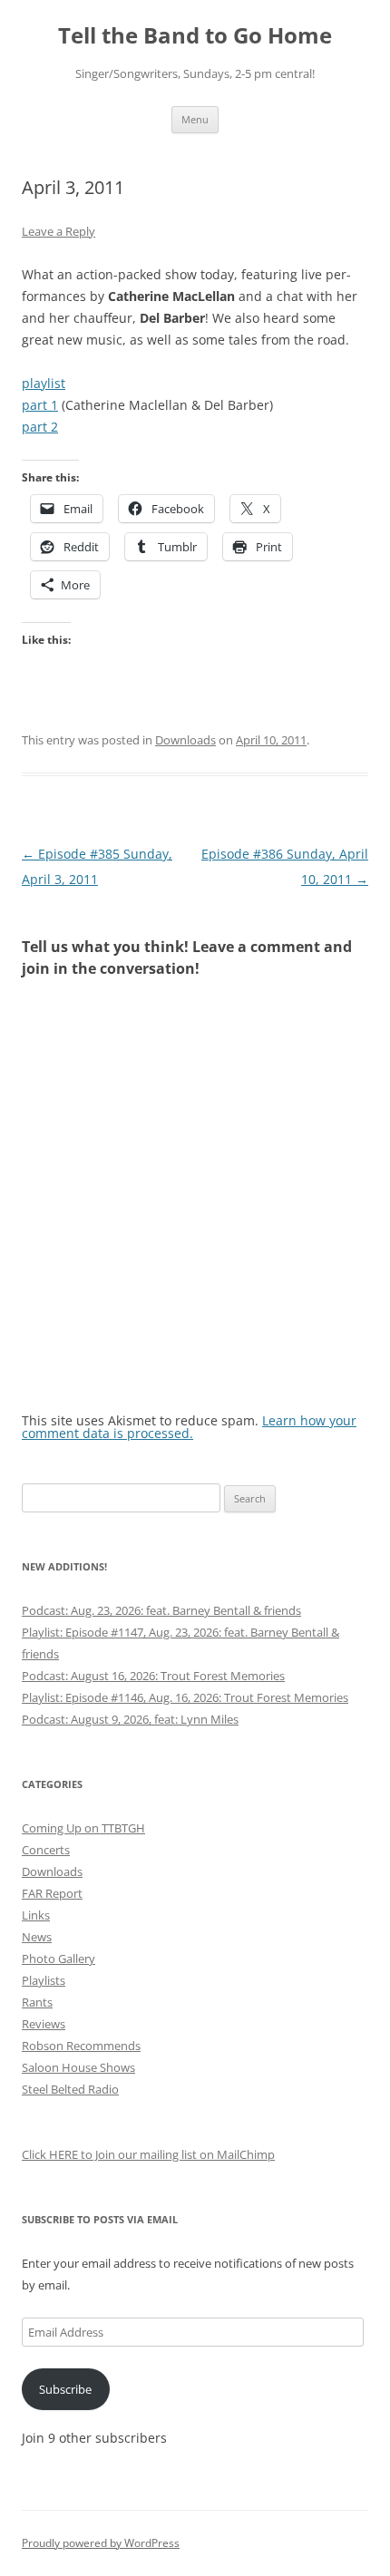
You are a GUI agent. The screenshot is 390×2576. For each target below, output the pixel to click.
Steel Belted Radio (70, 2089)
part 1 (40, 405)
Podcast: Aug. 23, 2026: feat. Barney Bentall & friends (161, 1610)
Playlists (44, 1980)
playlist (44, 383)
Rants (37, 2002)
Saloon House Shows (78, 2067)
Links (36, 1915)
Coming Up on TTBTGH (83, 1828)
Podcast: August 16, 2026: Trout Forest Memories (153, 1676)
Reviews (44, 2024)
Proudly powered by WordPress (101, 2543)
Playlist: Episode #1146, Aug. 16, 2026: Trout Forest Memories (185, 1697)
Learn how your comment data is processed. (189, 1427)
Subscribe (65, 2389)
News (37, 1937)
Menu (195, 119)
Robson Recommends (81, 2046)
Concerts (46, 1850)
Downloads (185, 740)
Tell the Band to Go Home (195, 36)
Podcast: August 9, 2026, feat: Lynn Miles (130, 1719)
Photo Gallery (58, 1959)
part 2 (40, 427)
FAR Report (52, 1893)
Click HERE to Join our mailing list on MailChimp (148, 2154)
